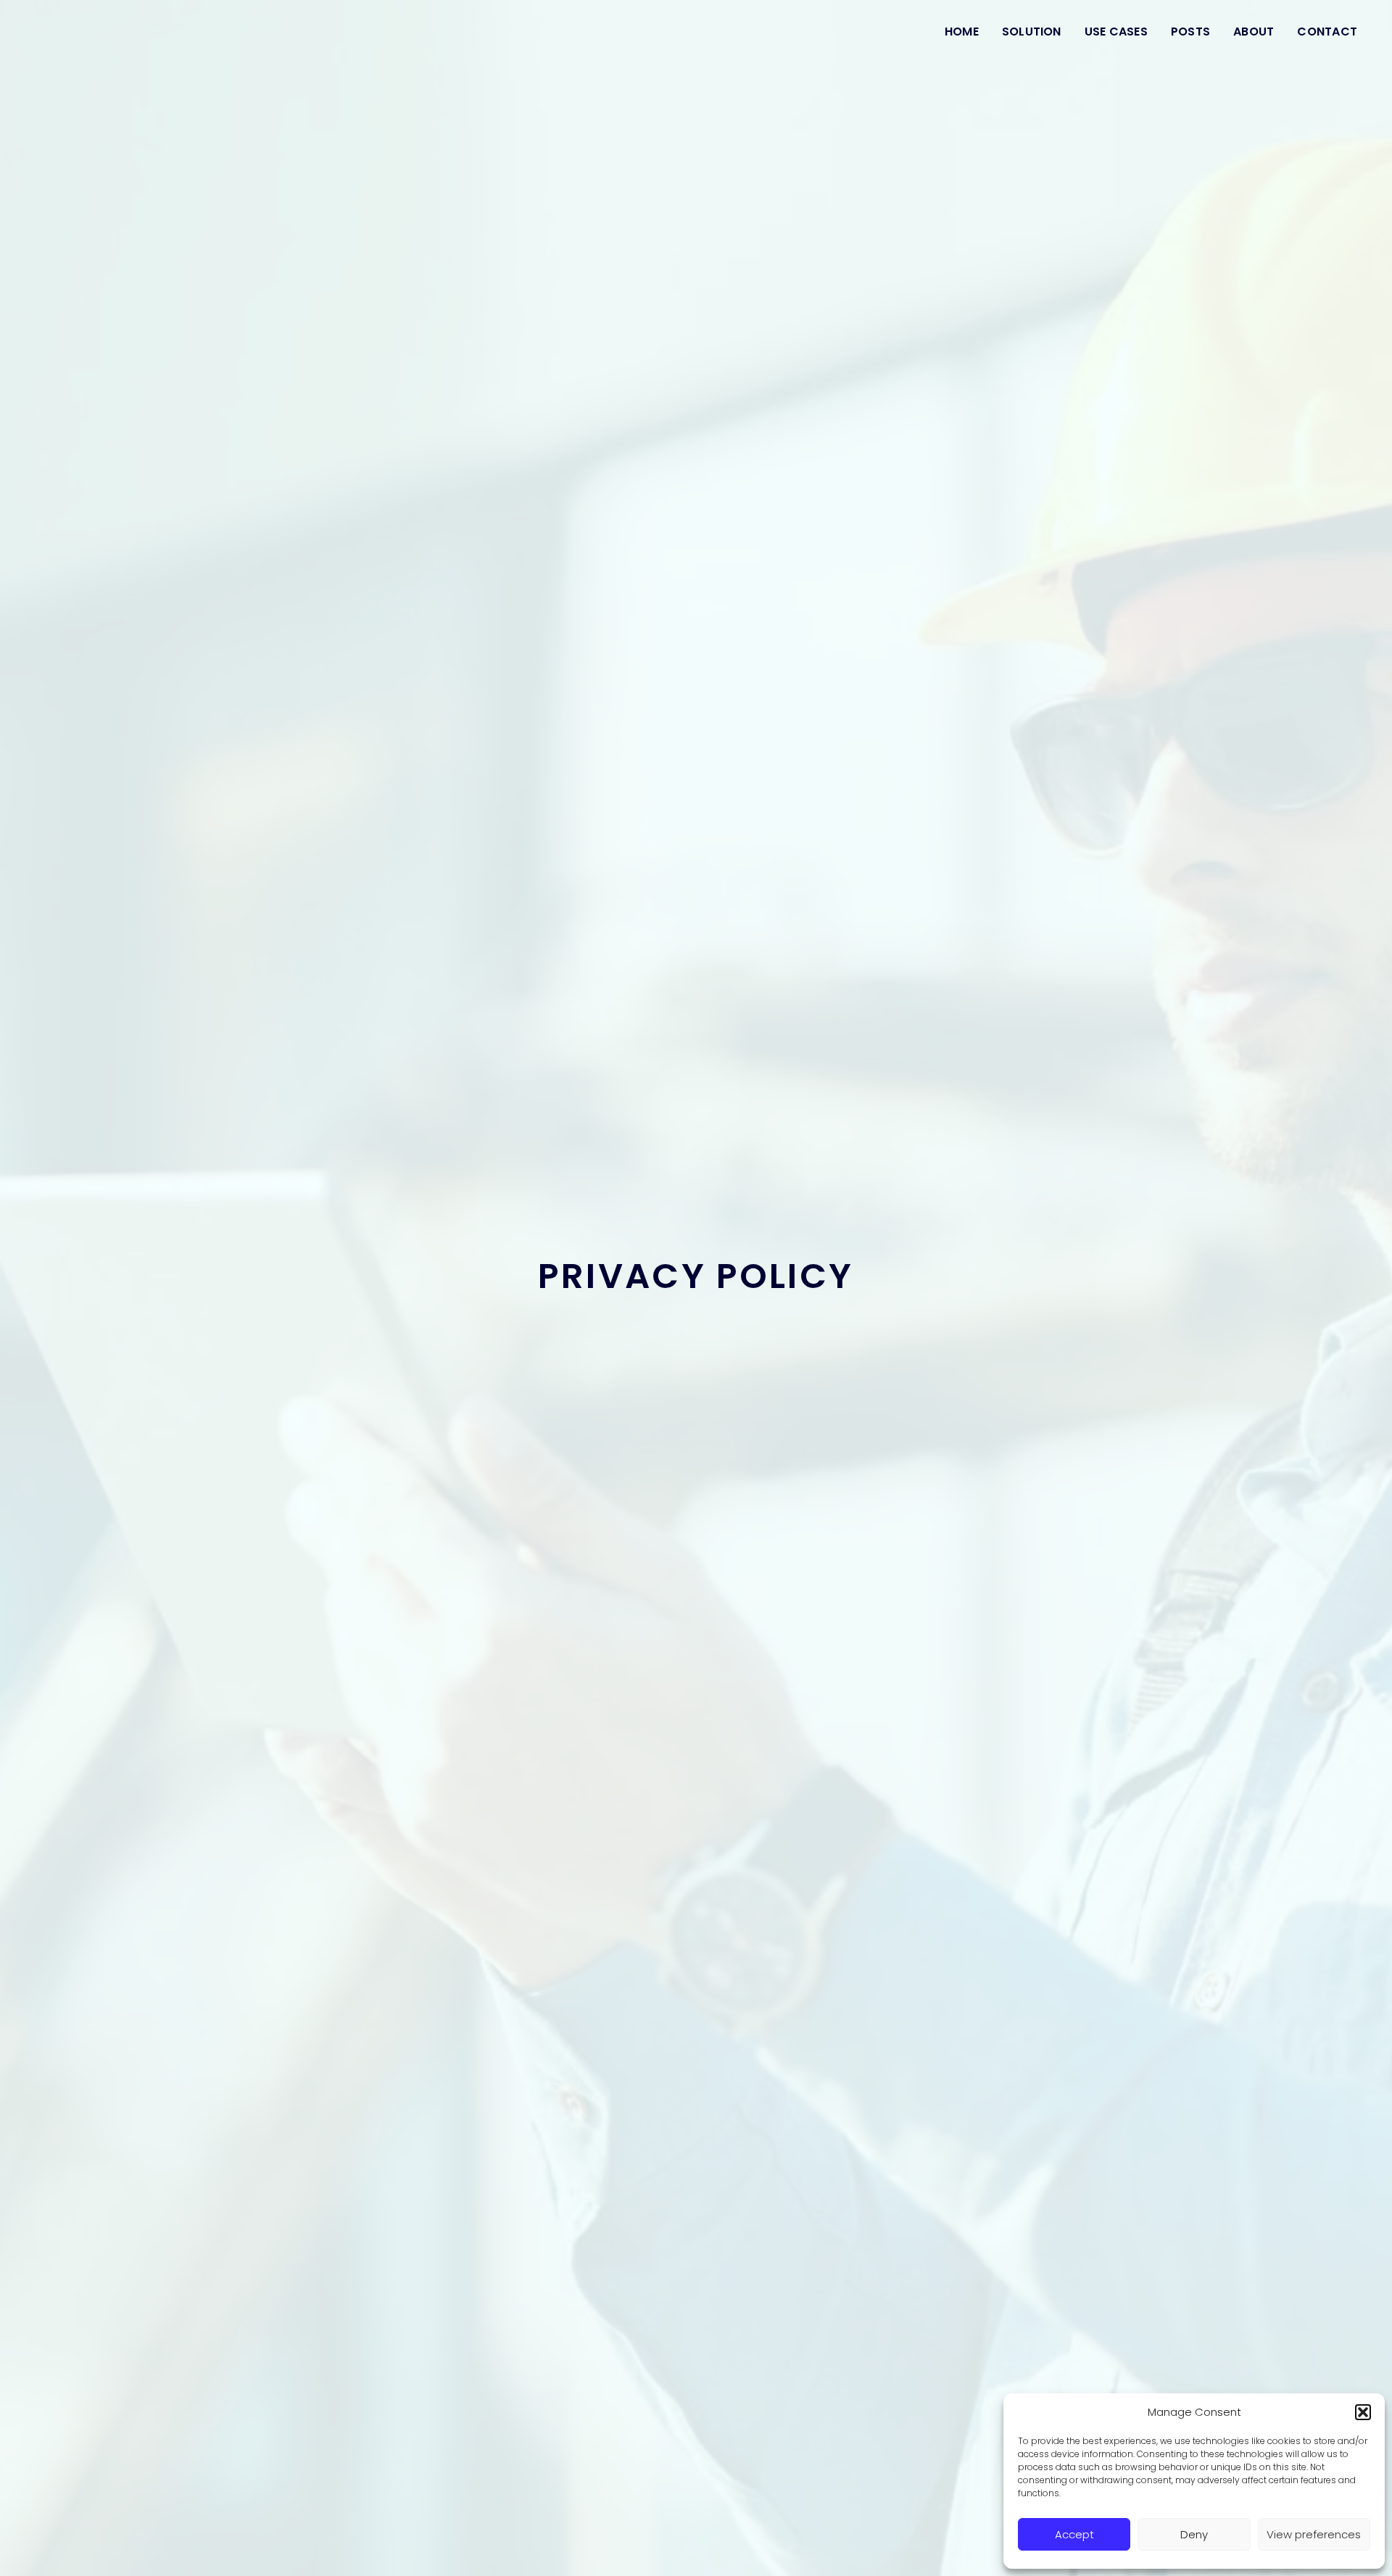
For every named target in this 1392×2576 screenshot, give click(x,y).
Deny (1194, 2534)
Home (962, 32)
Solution (1032, 32)
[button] (1363, 2412)
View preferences (1314, 2534)
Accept (1074, 2534)
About (1254, 32)
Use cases (1116, 32)
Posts (1190, 32)
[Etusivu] (84, 32)
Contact (1327, 32)
